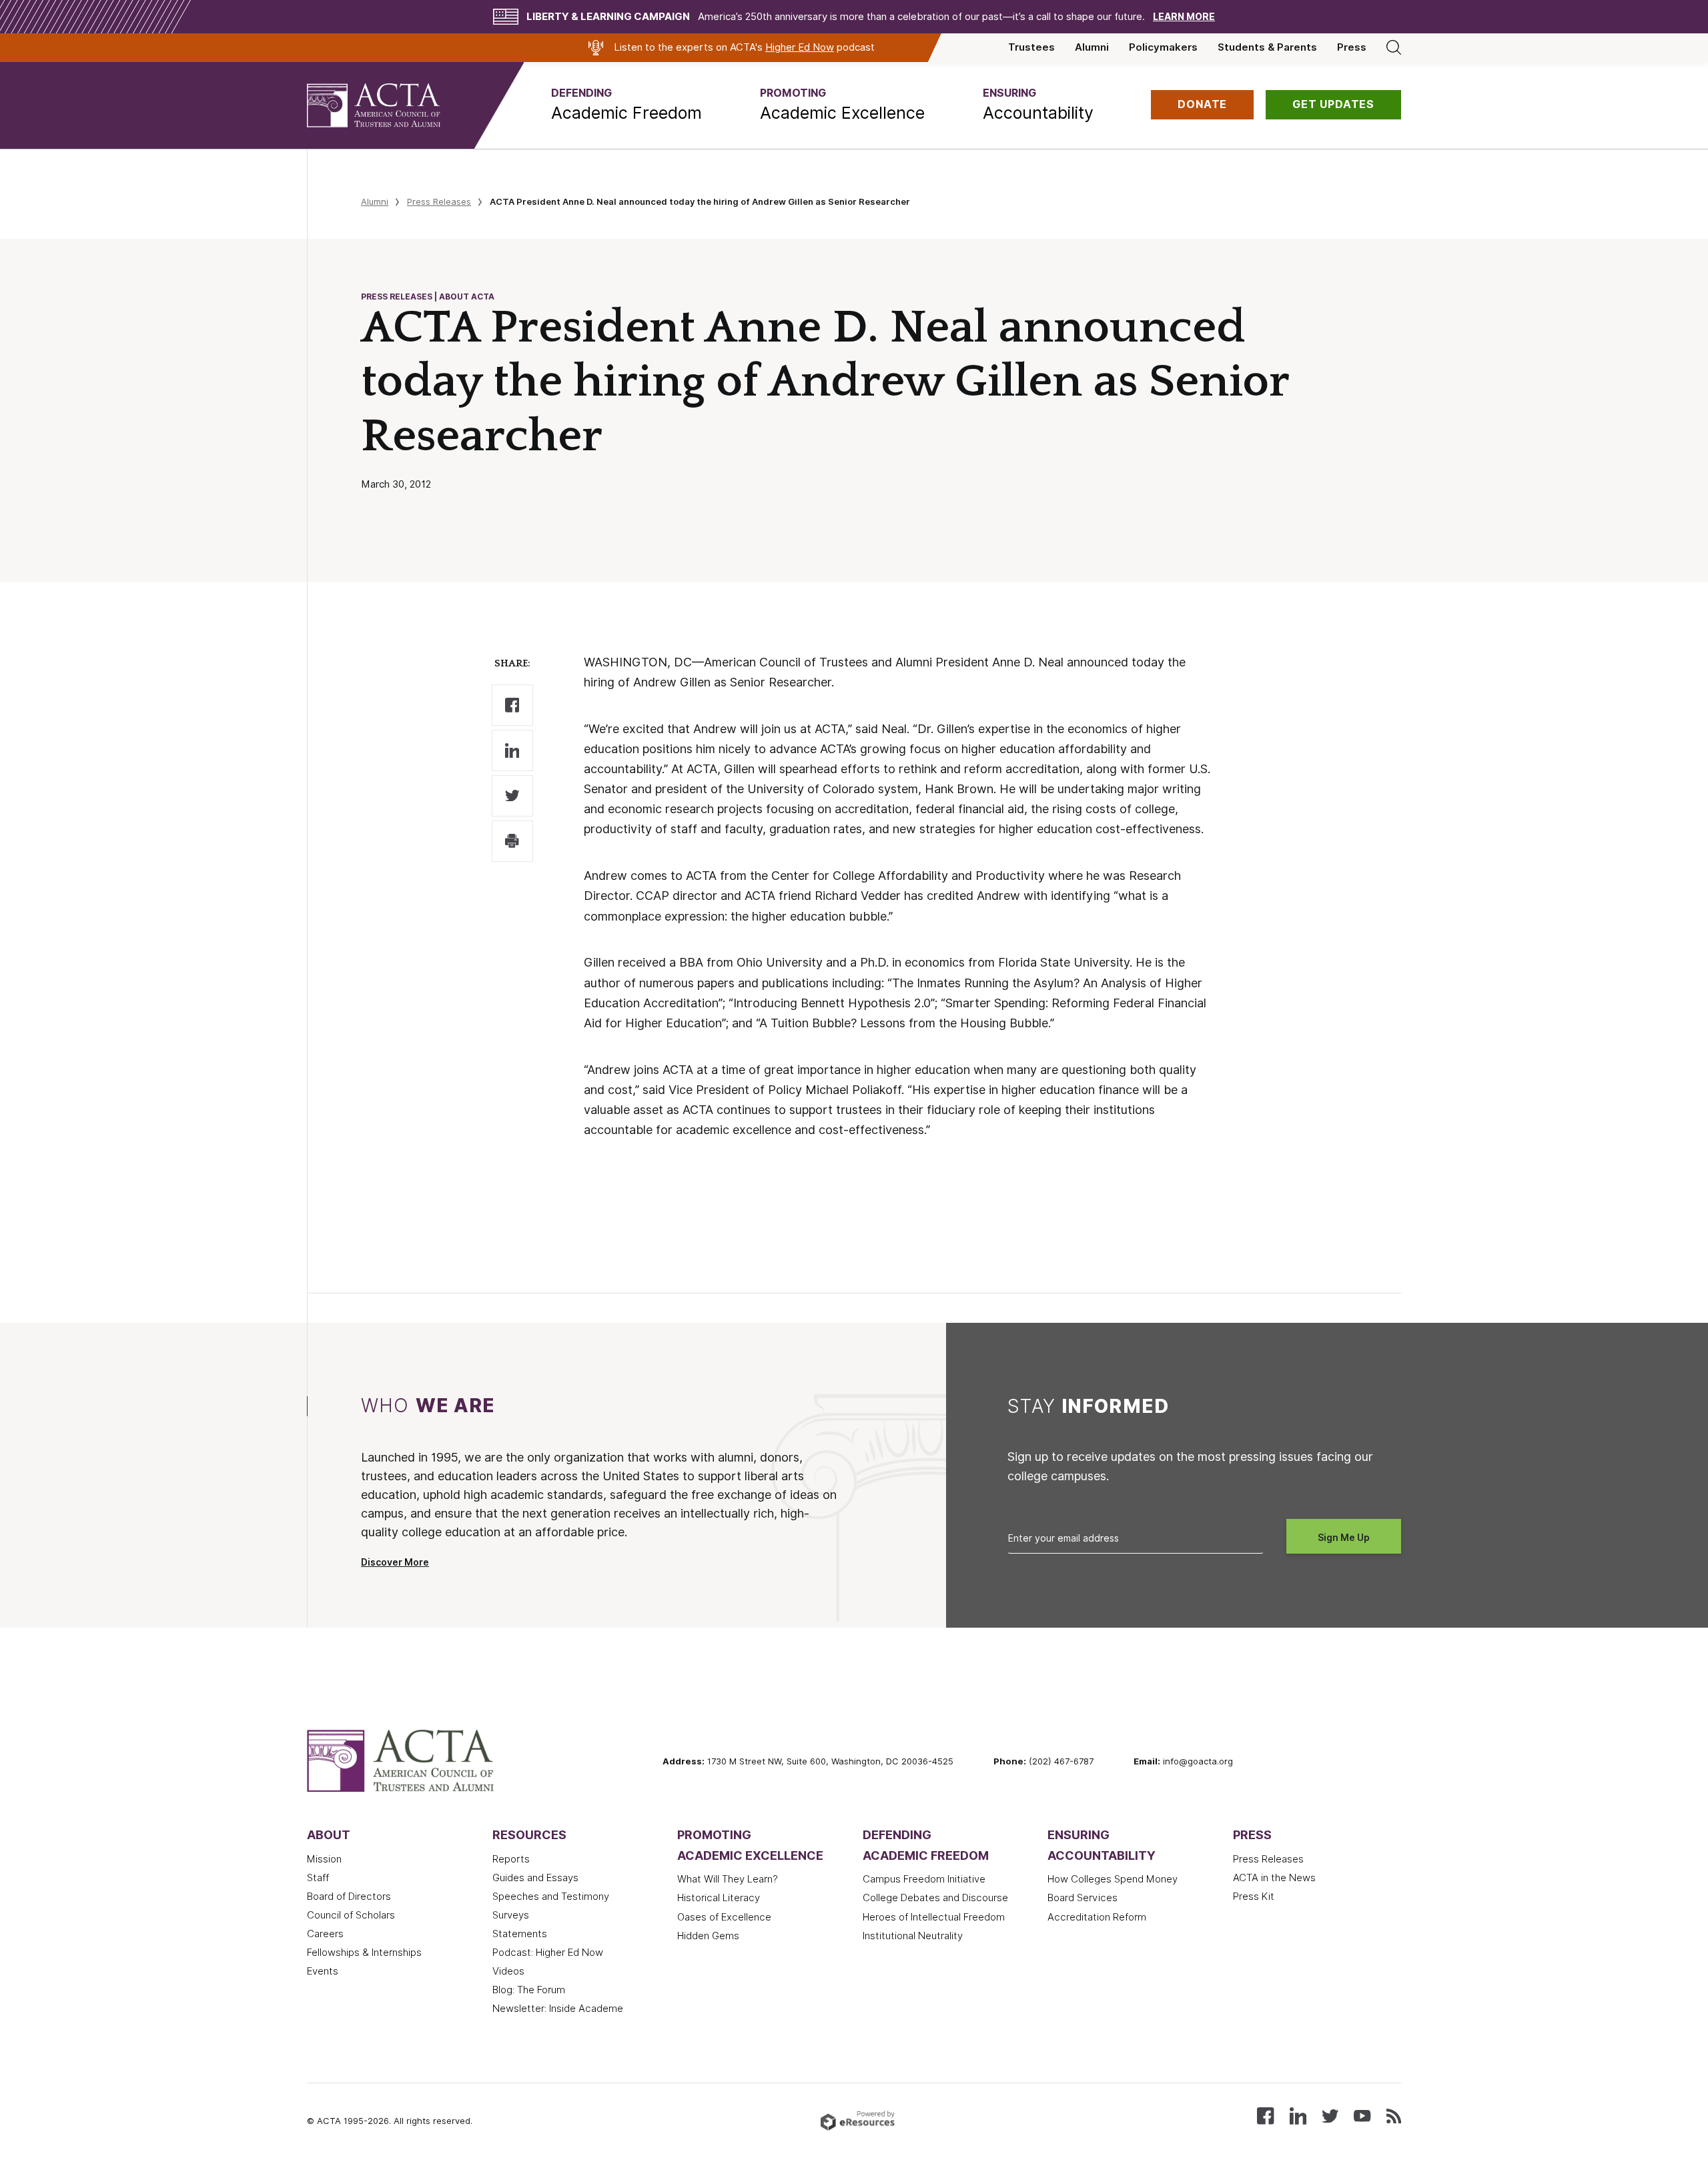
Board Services (1083, 1898)
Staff (318, 1878)
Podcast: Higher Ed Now (548, 1953)
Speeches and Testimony (551, 1897)
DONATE (1202, 104)
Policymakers (1163, 47)
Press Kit (1254, 1897)
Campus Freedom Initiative (924, 1879)
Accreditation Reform (1097, 1917)
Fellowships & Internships (364, 1953)
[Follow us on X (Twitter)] (1330, 2115)
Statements (520, 1934)
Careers (325, 1934)
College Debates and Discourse (935, 1898)
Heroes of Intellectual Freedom (934, 1917)
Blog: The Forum (529, 1990)
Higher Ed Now (800, 47)
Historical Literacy (719, 1898)
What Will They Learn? (728, 1879)
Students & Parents (1267, 47)
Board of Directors (349, 1897)
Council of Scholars (351, 1915)
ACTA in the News (1274, 1878)
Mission (324, 1859)
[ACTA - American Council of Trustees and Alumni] (390, 105)
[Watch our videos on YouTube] (1362, 2115)
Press (1352, 47)
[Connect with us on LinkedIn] (1298, 2115)
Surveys (511, 1915)
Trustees (1031, 47)
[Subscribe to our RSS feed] (1394, 2115)
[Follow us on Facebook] (1265, 2115)
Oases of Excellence (724, 1917)
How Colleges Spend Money (1113, 1879)
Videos (508, 1971)
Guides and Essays (535, 1878)
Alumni (1092, 47)
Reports (511, 1859)
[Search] (1394, 47)
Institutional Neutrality (913, 1936)
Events (323, 1971)
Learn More (1184, 17)
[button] (626, 105)
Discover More (395, 1562)
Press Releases (439, 201)
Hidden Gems (708, 1936)
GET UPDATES (1333, 104)
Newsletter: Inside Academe (558, 2009)
